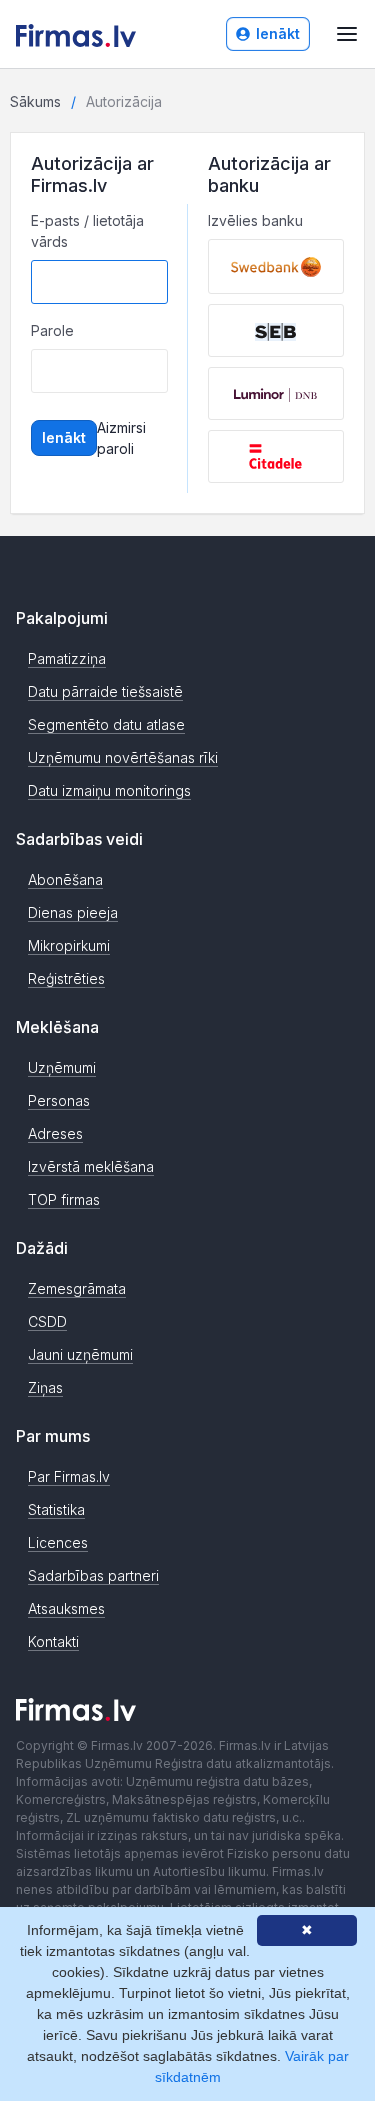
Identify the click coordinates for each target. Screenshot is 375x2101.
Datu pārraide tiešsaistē (105, 691)
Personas (59, 1100)
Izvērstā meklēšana (91, 1166)
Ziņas (45, 1387)
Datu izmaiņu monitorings (109, 790)
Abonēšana (65, 879)
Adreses (55, 1133)
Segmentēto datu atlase (106, 724)
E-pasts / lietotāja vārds (87, 231)
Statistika (56, 1509)
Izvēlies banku (255, 220)
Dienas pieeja (73, 912)
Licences (58, 1542)
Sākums (35, 101)
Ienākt (278, 33)
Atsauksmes (66, 1608)
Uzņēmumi (62, 1067)
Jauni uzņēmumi (80, 1354)
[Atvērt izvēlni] (347, 34)
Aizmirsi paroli (121, 438)
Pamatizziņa (67, 658)
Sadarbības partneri (93, 1575)
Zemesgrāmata (77, 1288)
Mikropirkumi (69, 945)
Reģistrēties (66, 978)
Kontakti (53, 1641)
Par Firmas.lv (69, 1476)
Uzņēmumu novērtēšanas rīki (123, 757)
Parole (52, 330)
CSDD (47, 1321)
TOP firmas (64, 1199)
